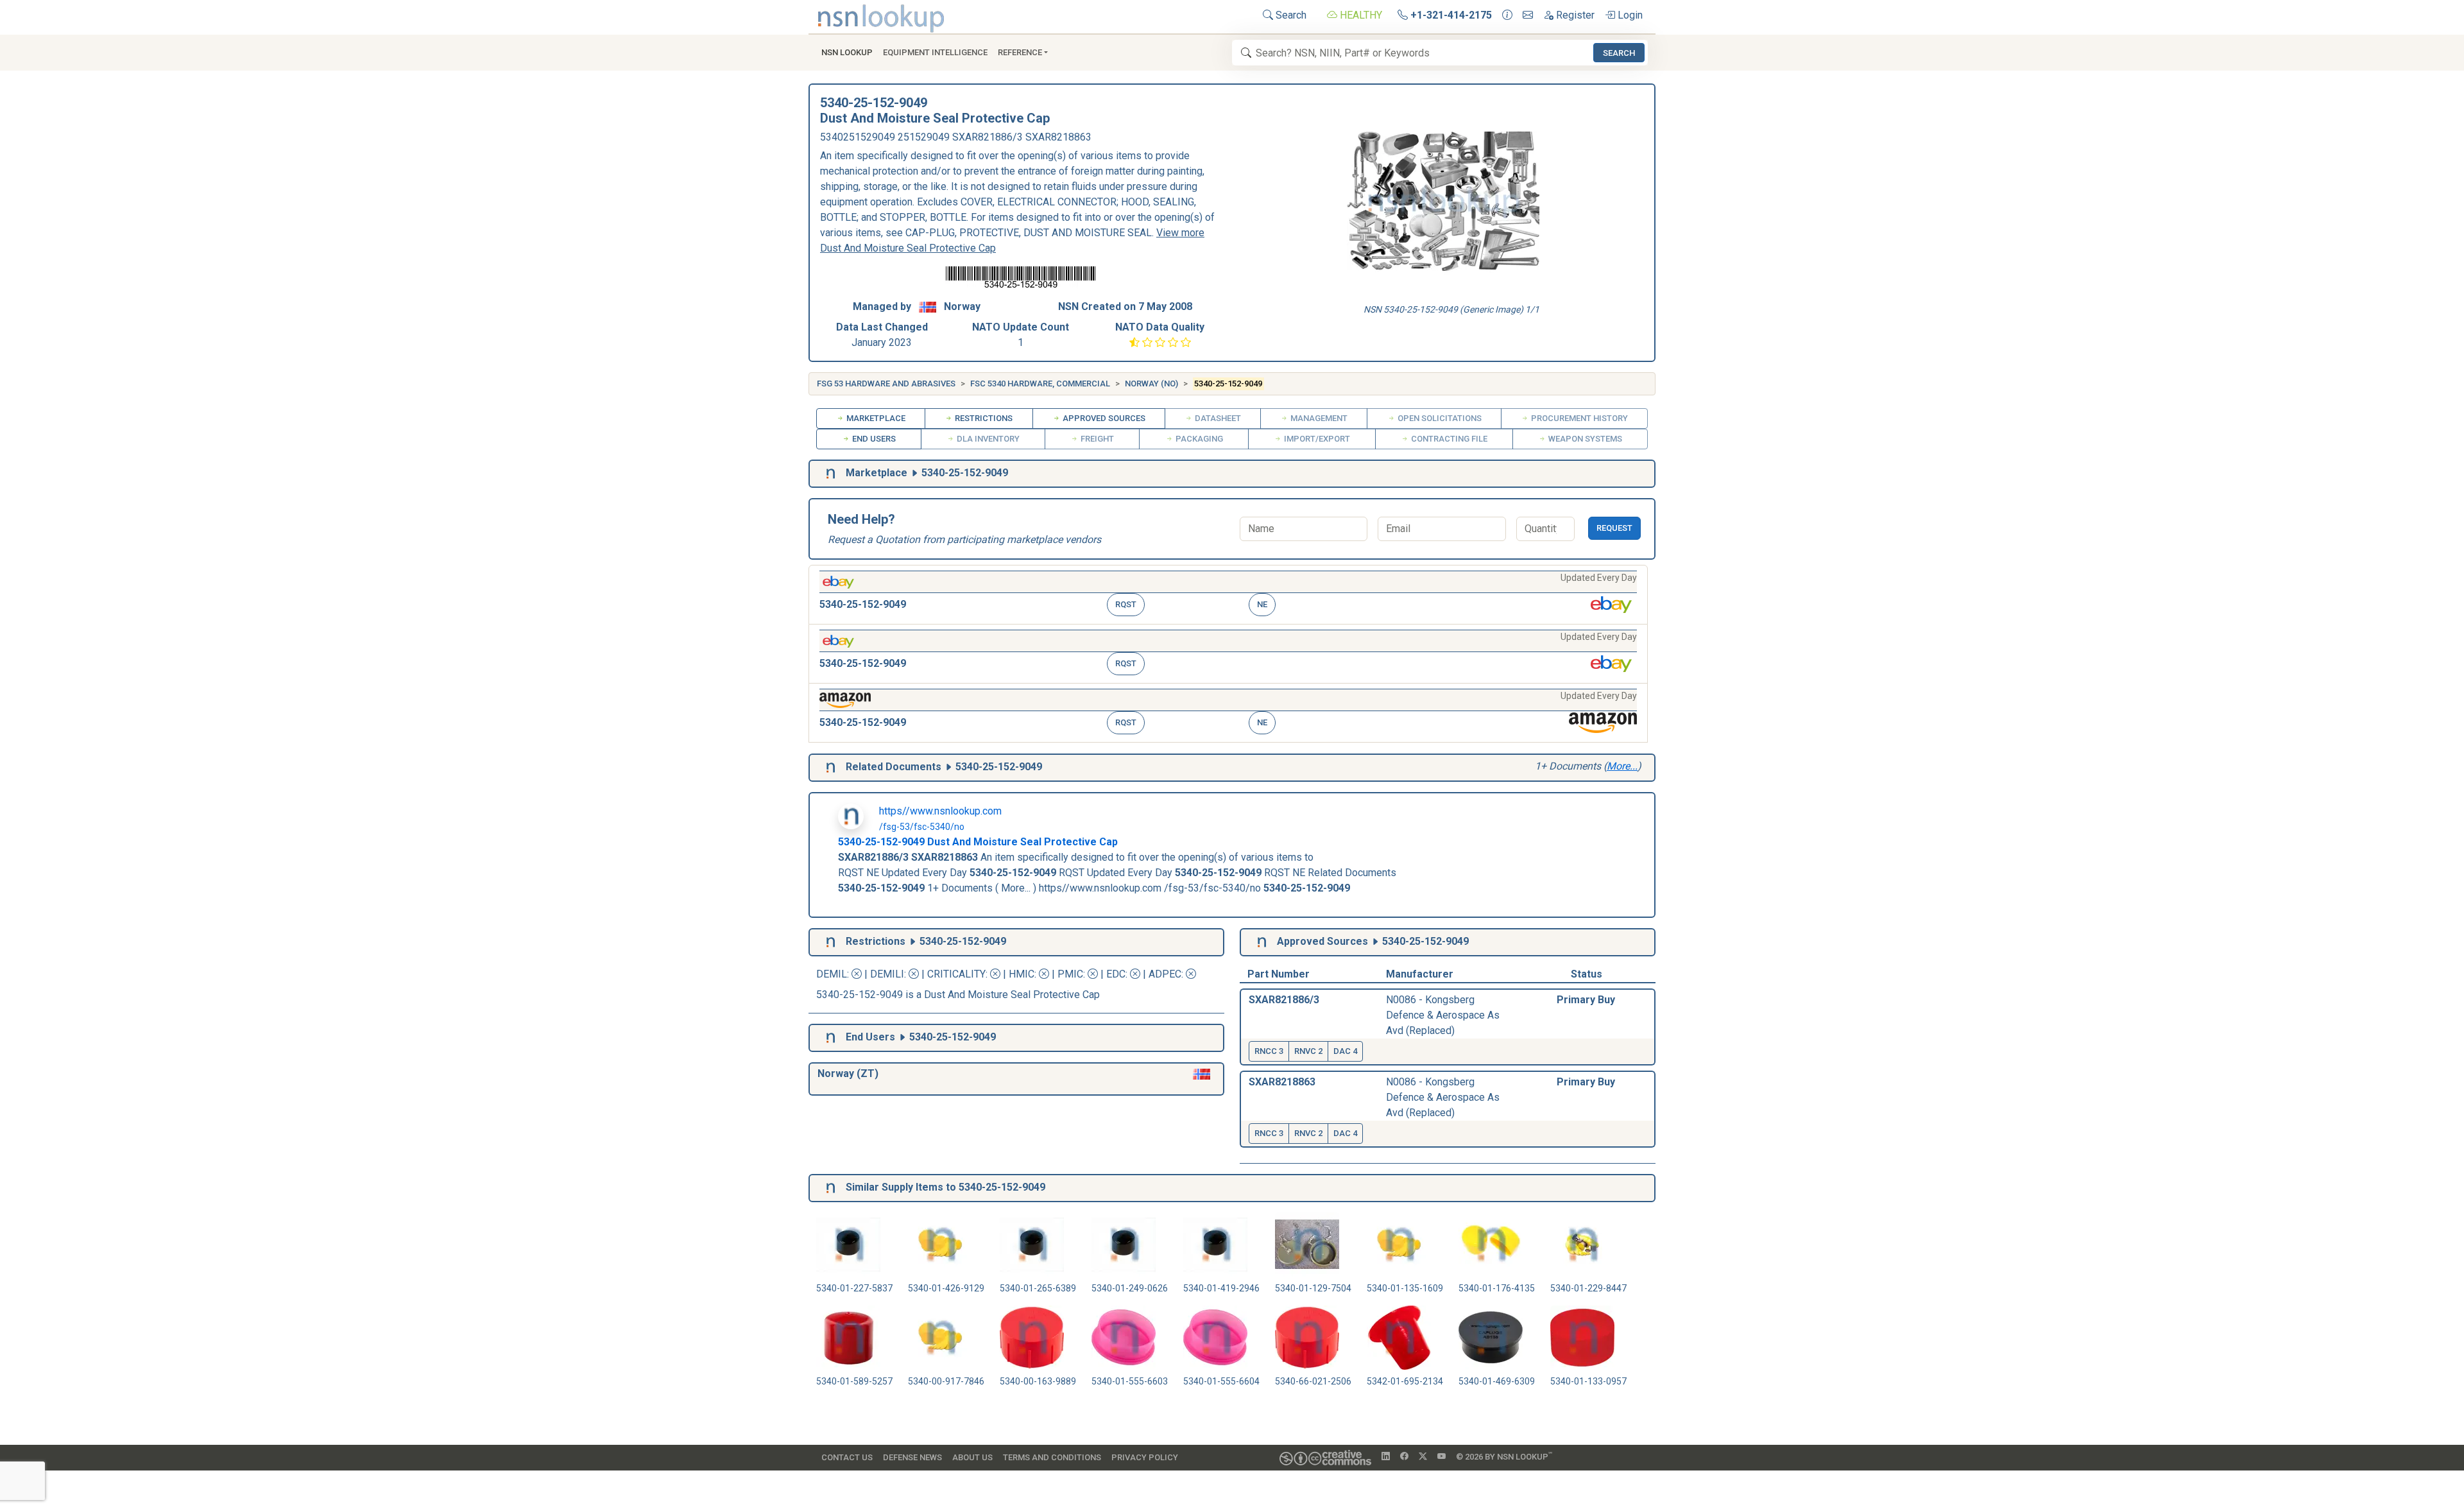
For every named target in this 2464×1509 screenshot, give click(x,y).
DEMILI (887, 974)
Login (1629, 15)
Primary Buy (1586, 1000)
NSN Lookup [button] (847, 52)
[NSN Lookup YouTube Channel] (1442, 1457)
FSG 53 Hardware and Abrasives (886, 384)
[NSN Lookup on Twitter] (1423, 1457)
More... (1622, 766)
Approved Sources (1103, 418)
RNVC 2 (1308, 1051)
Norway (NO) (1151, 384)
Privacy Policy (1145, 1457)
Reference (1020, 52)
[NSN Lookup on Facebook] (1404, 1457)
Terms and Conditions (1052, 1457)
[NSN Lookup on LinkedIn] (1386, 1457)
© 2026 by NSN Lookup (1504, 1456)
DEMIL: (834, 974)
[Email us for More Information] (1528, 15)
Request (1614, 528)
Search (1290, 15)
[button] (1228, 595)
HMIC (1022, 974)
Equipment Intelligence (935, 52)
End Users (873, 439)
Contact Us (847, 1457)
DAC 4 (1345, 1051)
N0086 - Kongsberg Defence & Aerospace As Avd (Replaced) (1443, 1015)
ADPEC (1165, 974)
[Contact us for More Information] (1507, 15)
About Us (972, 1457)
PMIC (1070, 974)
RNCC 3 (1269, 1051)
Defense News (912, 1457)
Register (1574, 15)
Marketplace (875, 418)
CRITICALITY (956, 974)
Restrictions (983, 418)
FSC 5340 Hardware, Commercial (1040, 384)
